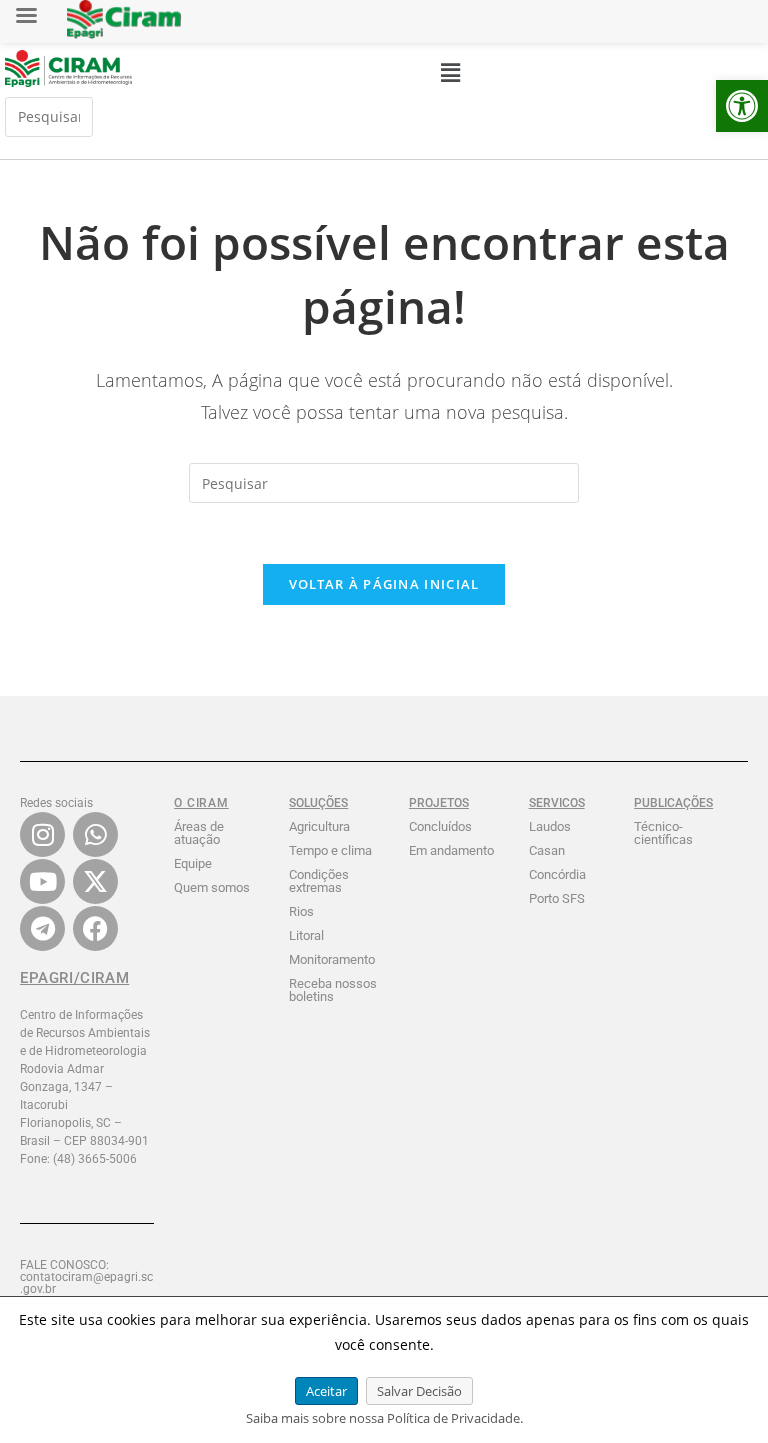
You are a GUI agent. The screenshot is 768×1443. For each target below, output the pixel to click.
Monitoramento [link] (332, 959)
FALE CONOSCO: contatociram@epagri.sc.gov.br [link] (86, 1277)
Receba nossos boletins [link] (333, 990)
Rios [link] (301, 911)
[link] (742, 106)
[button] (450, 72)
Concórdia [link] (557, 874)
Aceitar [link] (326, 1391)
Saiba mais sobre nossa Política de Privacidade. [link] (384, 1418)
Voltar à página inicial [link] (384, 584)
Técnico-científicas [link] (663, 833)
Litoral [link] (306, 935)
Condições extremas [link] (319, 881)
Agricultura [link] (319, 826)
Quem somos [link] (212, 887)
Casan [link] (547, 850)
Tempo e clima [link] (330, 850)
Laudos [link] (550, 826)
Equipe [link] (193, 863)
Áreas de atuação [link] (199, 833)
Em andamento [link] (451, 850)
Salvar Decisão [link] (419, 1391)
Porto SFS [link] (557, 898)
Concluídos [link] (440, 826)
